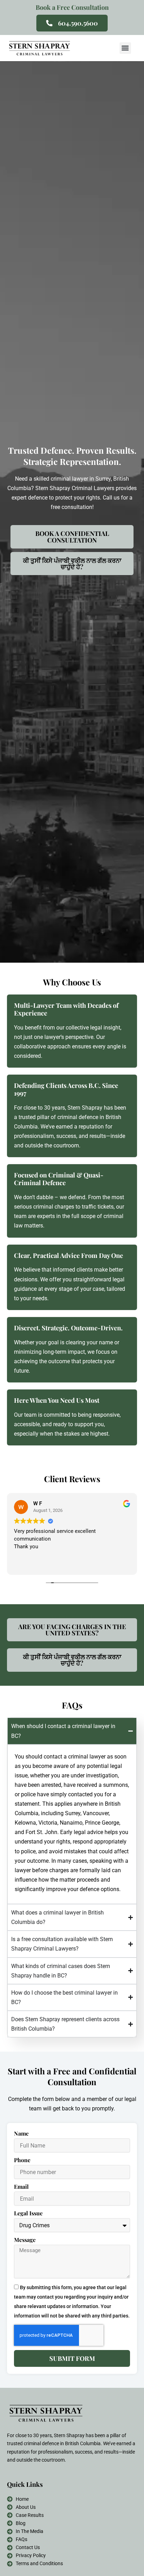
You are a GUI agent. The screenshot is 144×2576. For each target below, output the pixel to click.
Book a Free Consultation (72, 7)
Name (21, 2133)
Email (21, 2187)
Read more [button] (26, 1564)
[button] (125, 48)
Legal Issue (28, 2213)
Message (25, 2240)
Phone (22, 2160)
